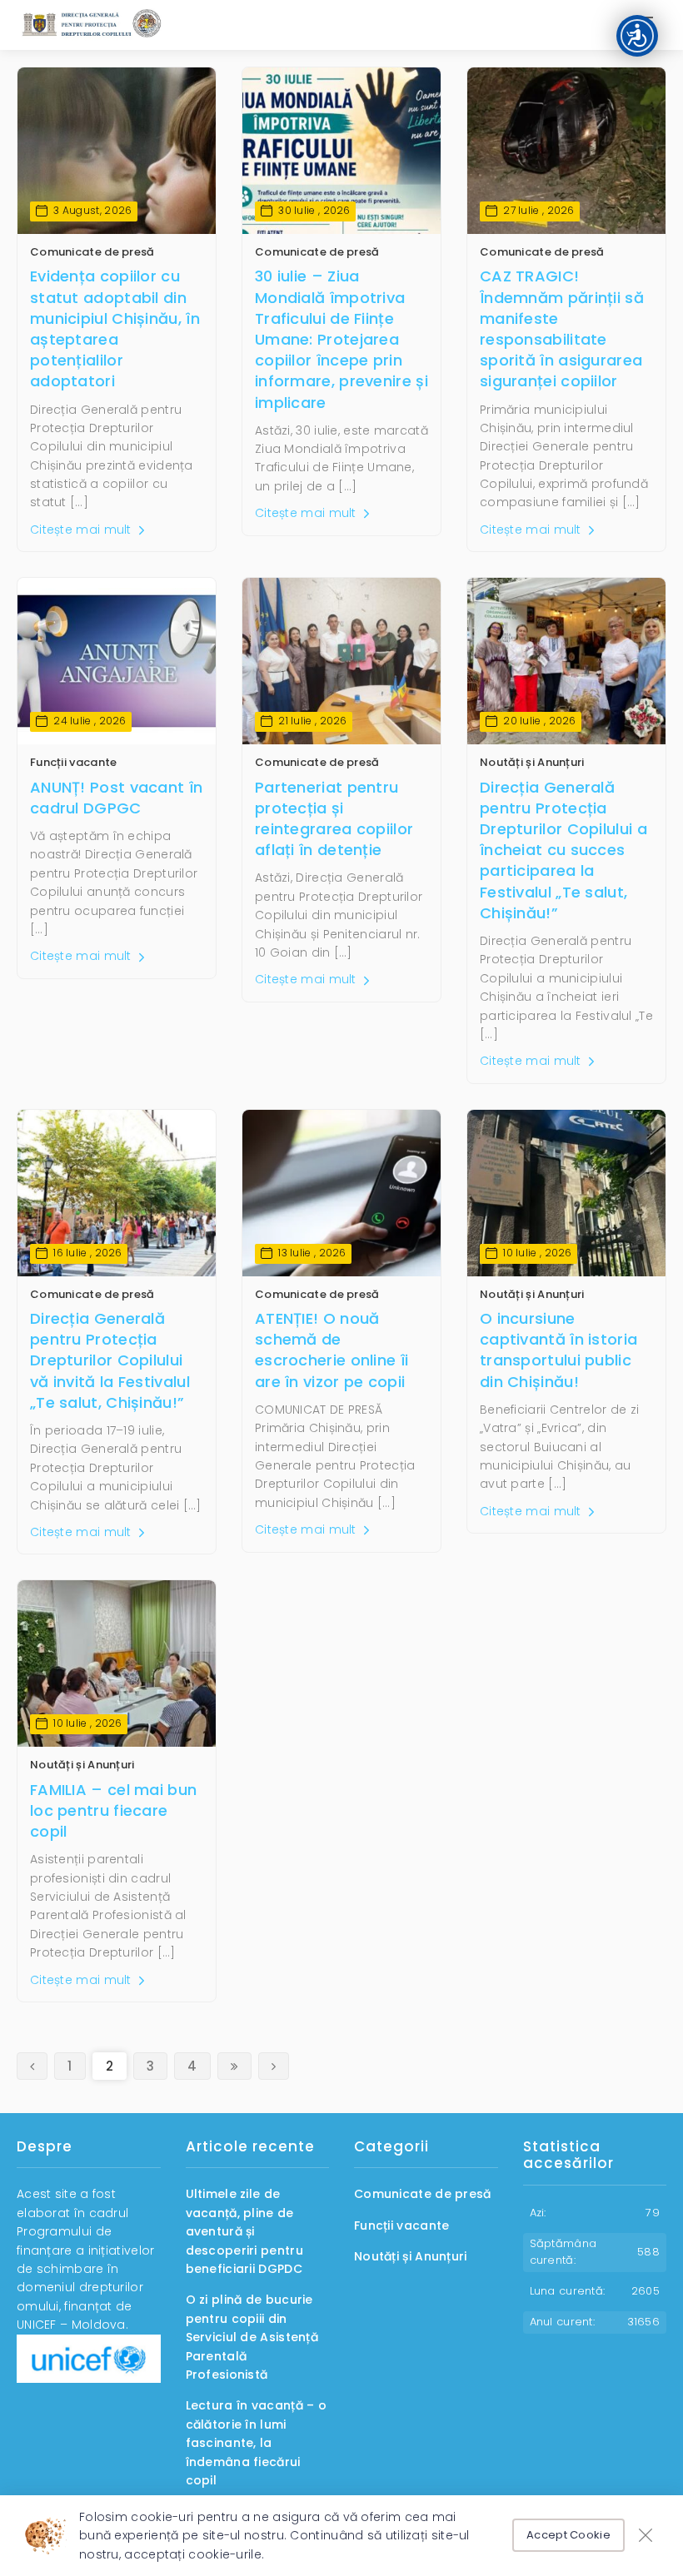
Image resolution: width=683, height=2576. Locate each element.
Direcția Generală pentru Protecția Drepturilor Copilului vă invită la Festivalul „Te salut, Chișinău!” (110, 1360)
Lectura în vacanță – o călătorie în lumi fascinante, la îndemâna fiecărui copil (257, 2443)
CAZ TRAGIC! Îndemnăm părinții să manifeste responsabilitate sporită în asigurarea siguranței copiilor (562, 328)
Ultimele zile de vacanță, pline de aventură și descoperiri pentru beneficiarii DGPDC (244, 2231)
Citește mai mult (82, 530)
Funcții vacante (74, 762)
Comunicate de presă (92, 252)
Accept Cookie (568, 2535)
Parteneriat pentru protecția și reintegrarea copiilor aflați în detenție (334, 819)
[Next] (234, 2066)
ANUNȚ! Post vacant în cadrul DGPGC (116, 798)
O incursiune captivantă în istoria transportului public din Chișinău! (558, 1350)
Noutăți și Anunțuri (532, 762)
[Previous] (32, 2066)
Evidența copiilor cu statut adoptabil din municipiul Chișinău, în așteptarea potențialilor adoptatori (115, 328)
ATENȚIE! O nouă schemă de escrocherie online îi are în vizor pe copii (332, 1350)
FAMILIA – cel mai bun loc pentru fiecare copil (113, 1810)
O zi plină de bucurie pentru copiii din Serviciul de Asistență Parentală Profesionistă (252, 2337)
